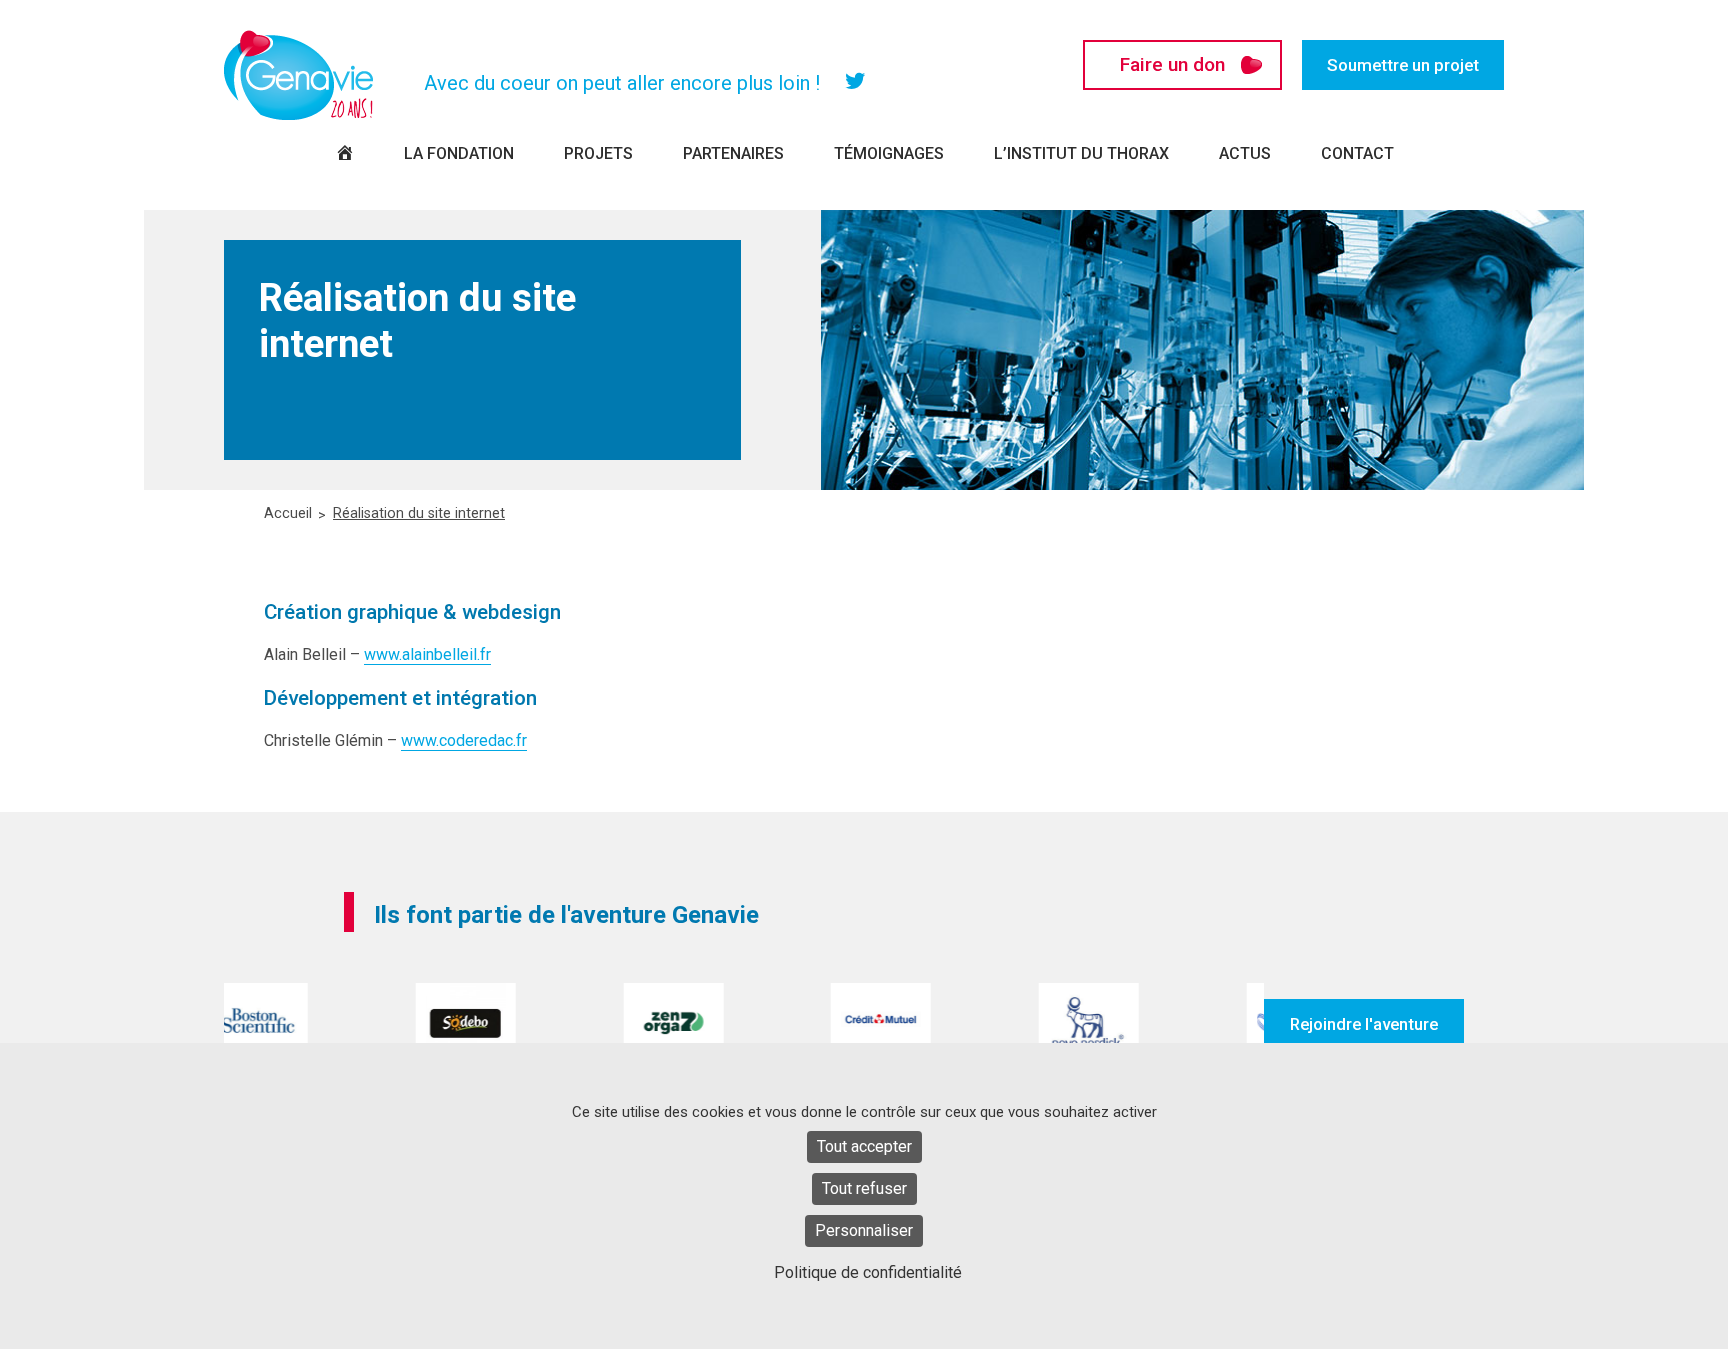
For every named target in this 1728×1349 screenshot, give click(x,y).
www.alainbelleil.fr (427, 654)
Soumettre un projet (1403, 65)
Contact (1357, 153)
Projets (598, 153)
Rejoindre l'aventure (1364, 1024)
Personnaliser (864, 1230)
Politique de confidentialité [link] (868, 1272)
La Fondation (459, 153)
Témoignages (889, 153)
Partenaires (733, 153)
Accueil (288, 514)
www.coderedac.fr (464, 740)
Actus (1245, 153)
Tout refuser (864, 1188)
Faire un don (1172, 64)
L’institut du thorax (1081, 153)
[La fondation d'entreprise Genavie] (299, 75)
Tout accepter (864, 1146)
